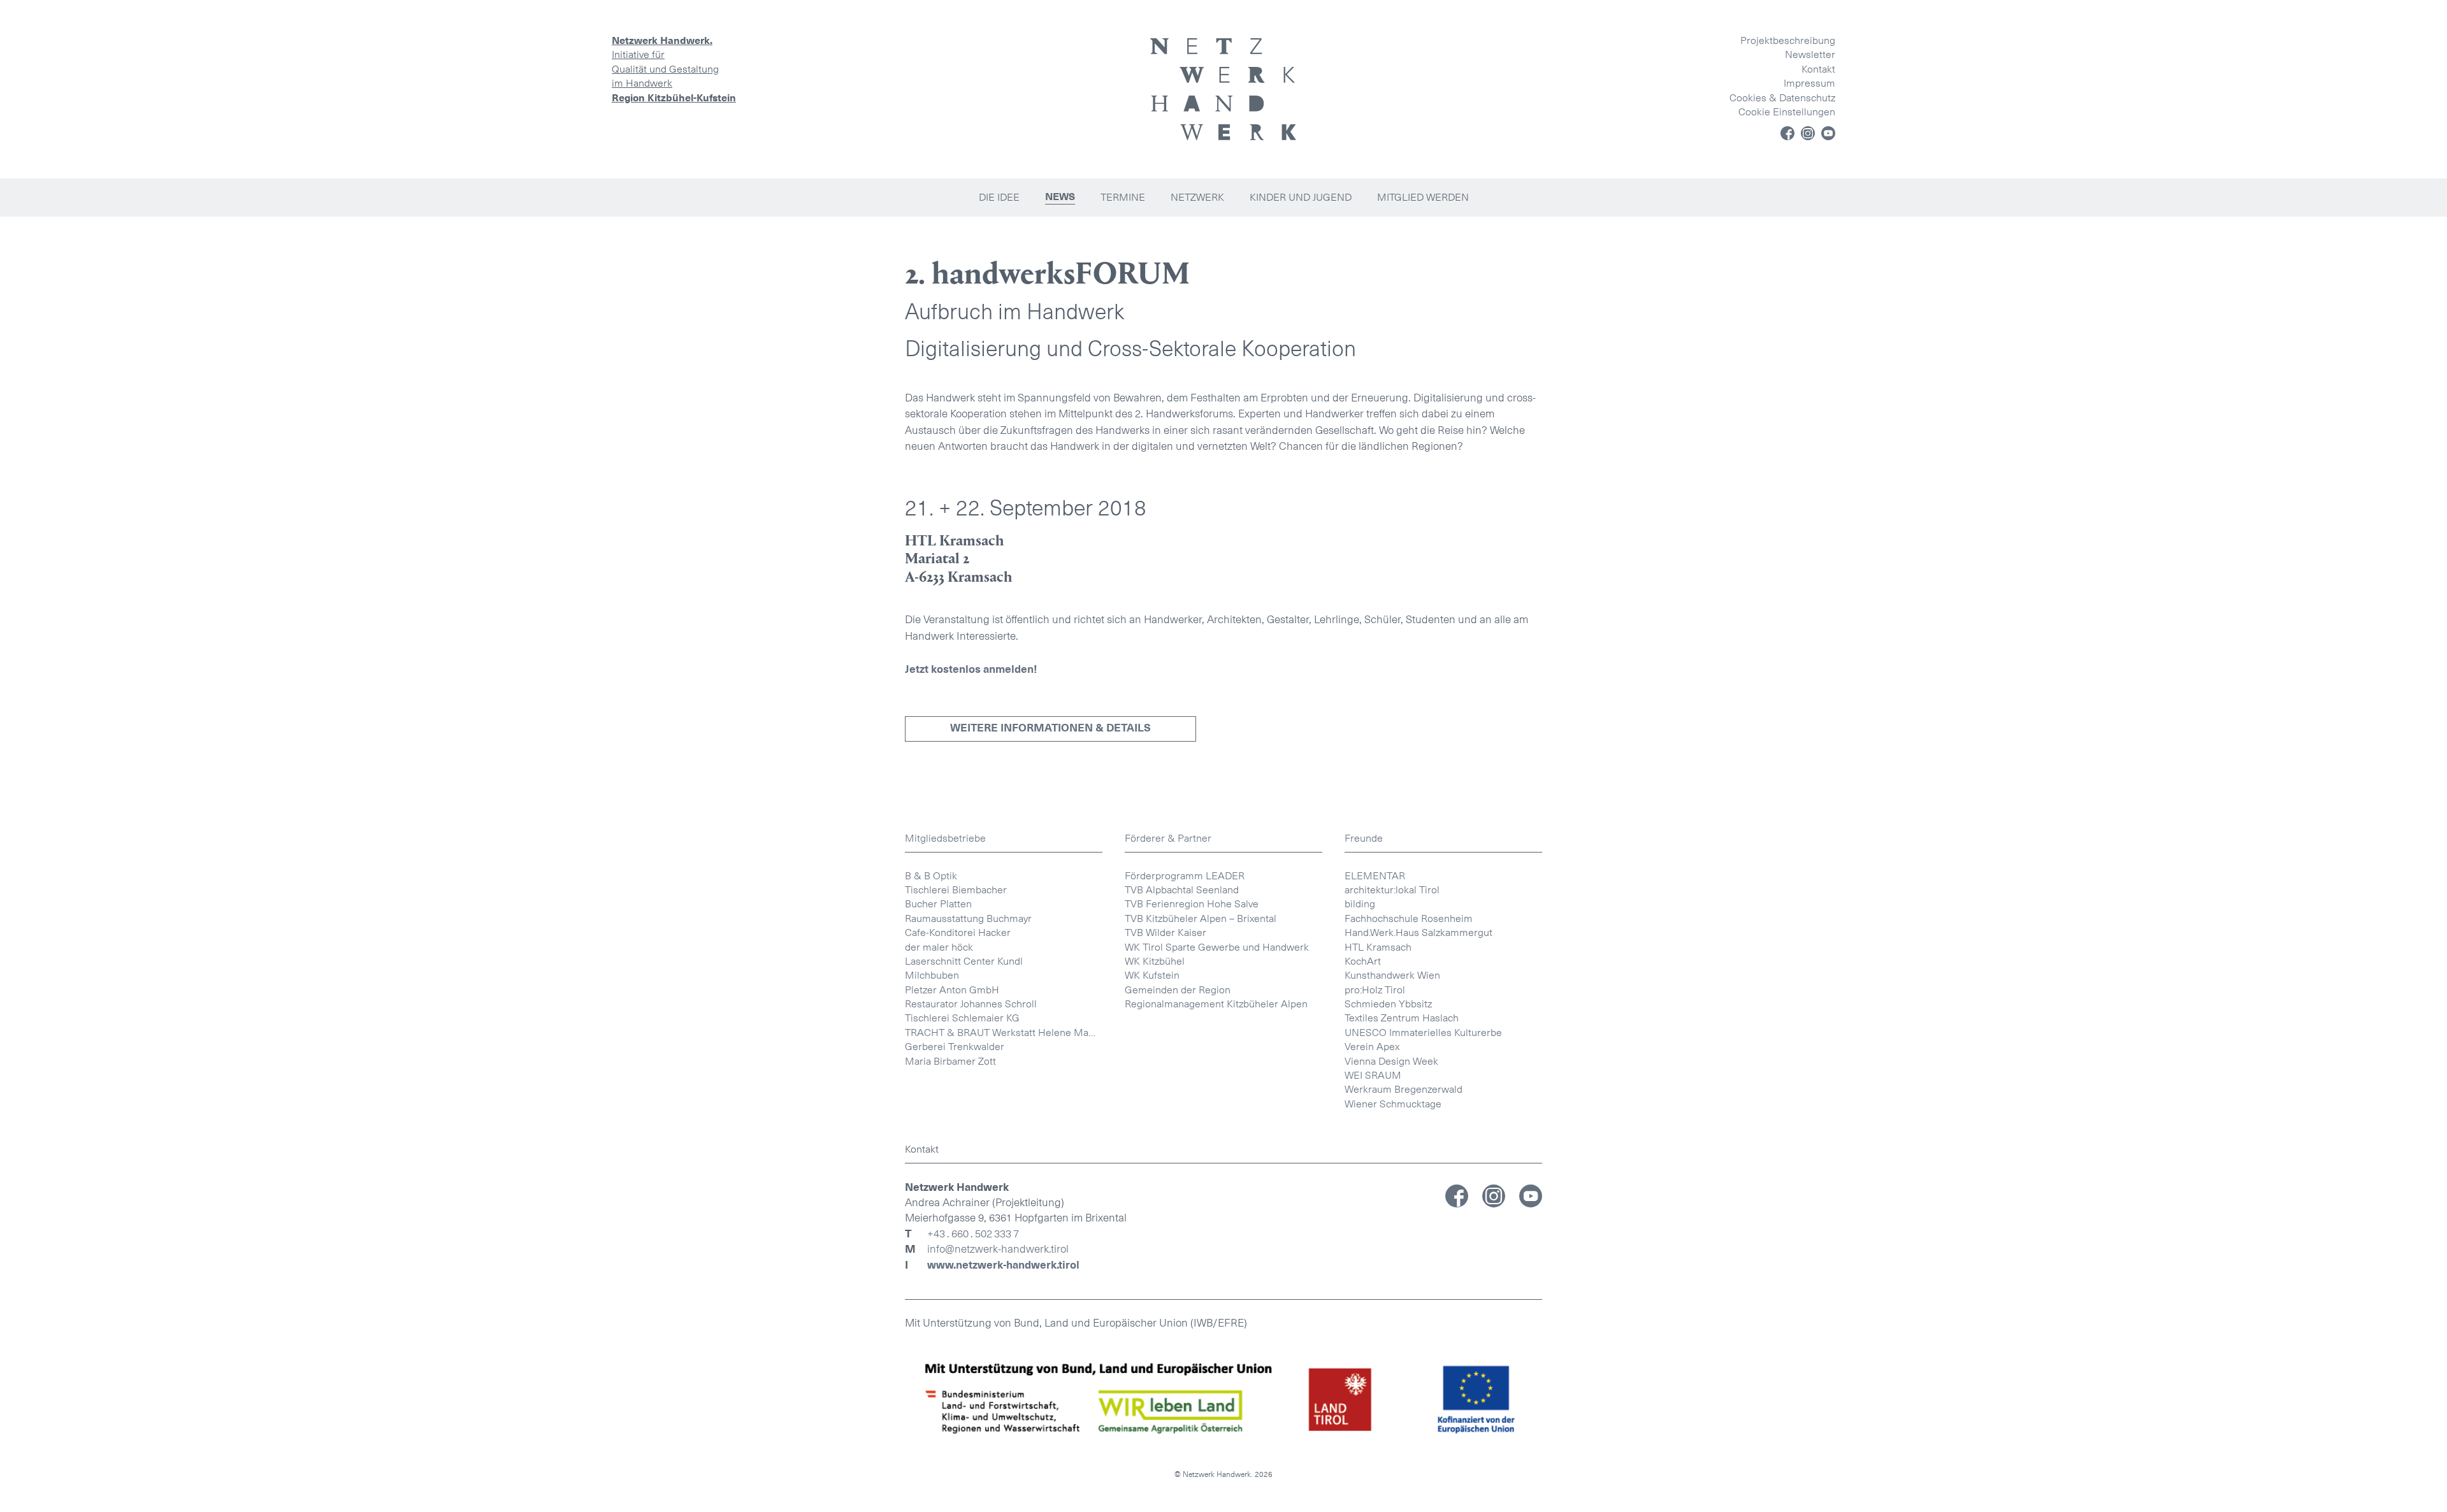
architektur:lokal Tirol (1392, 890)
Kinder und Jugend (1301, 197)
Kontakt (1818, 69)
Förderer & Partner (1168, 838)
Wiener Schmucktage (1393, 1104)
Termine (1123, 197)
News (1060, 197)
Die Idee (999, 197)
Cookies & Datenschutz (1782, 98)
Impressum (1809, 83)
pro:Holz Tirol (1375, 990)
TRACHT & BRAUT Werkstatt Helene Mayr (1001, 1033)
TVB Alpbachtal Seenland (1182, 890)
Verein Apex (1372, 1047)
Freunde (1364, 838)
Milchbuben (932, 975)
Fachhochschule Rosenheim (1409, 918)
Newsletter (1810, 54)
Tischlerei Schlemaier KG (962, 1018)
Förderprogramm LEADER (1185, 876)
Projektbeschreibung (1788, 40)
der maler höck (939, 947)
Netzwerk (1197, 197)
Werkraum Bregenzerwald (1404, 1089)
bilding (1360, 904)
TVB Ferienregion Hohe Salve (1192, 904)
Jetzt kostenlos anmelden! (971, 669)
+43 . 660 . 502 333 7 (973, 1234)
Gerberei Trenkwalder (955, 1047)
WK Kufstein (1152, 975)
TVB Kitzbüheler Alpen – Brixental (1201, 918)
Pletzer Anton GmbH (952, 990)
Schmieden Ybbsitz (1388, 1004)
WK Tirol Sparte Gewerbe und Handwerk (1217, 947)
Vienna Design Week (1391, 1061)
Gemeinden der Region (1178, 990)
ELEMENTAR (1375, 876)
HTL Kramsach (1378, 947)
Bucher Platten (938, 904)
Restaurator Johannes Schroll (971, 1004)
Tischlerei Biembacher (956, 890)
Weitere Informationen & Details (1050, 728)
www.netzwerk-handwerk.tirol (1003, 1265)
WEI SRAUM (1373, 1075)
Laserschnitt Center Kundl (964, 961)
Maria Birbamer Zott (950, 1061)
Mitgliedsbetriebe (945, 838)
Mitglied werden (1423, 197)
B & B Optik (931, 876)
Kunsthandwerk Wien (1392, 975)
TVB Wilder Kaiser (1166, 932)
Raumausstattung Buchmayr (968, 918)
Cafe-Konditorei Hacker (958, 932)
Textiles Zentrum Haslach (1402, 1018)
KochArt (1363, 961)
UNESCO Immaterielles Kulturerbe (1423, 1033)
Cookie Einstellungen (1787, 112)
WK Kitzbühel (1155, 961)
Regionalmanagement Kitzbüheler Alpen (1216, 1004)
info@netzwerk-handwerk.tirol (998, 1249)
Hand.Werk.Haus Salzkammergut (1418, 932)
